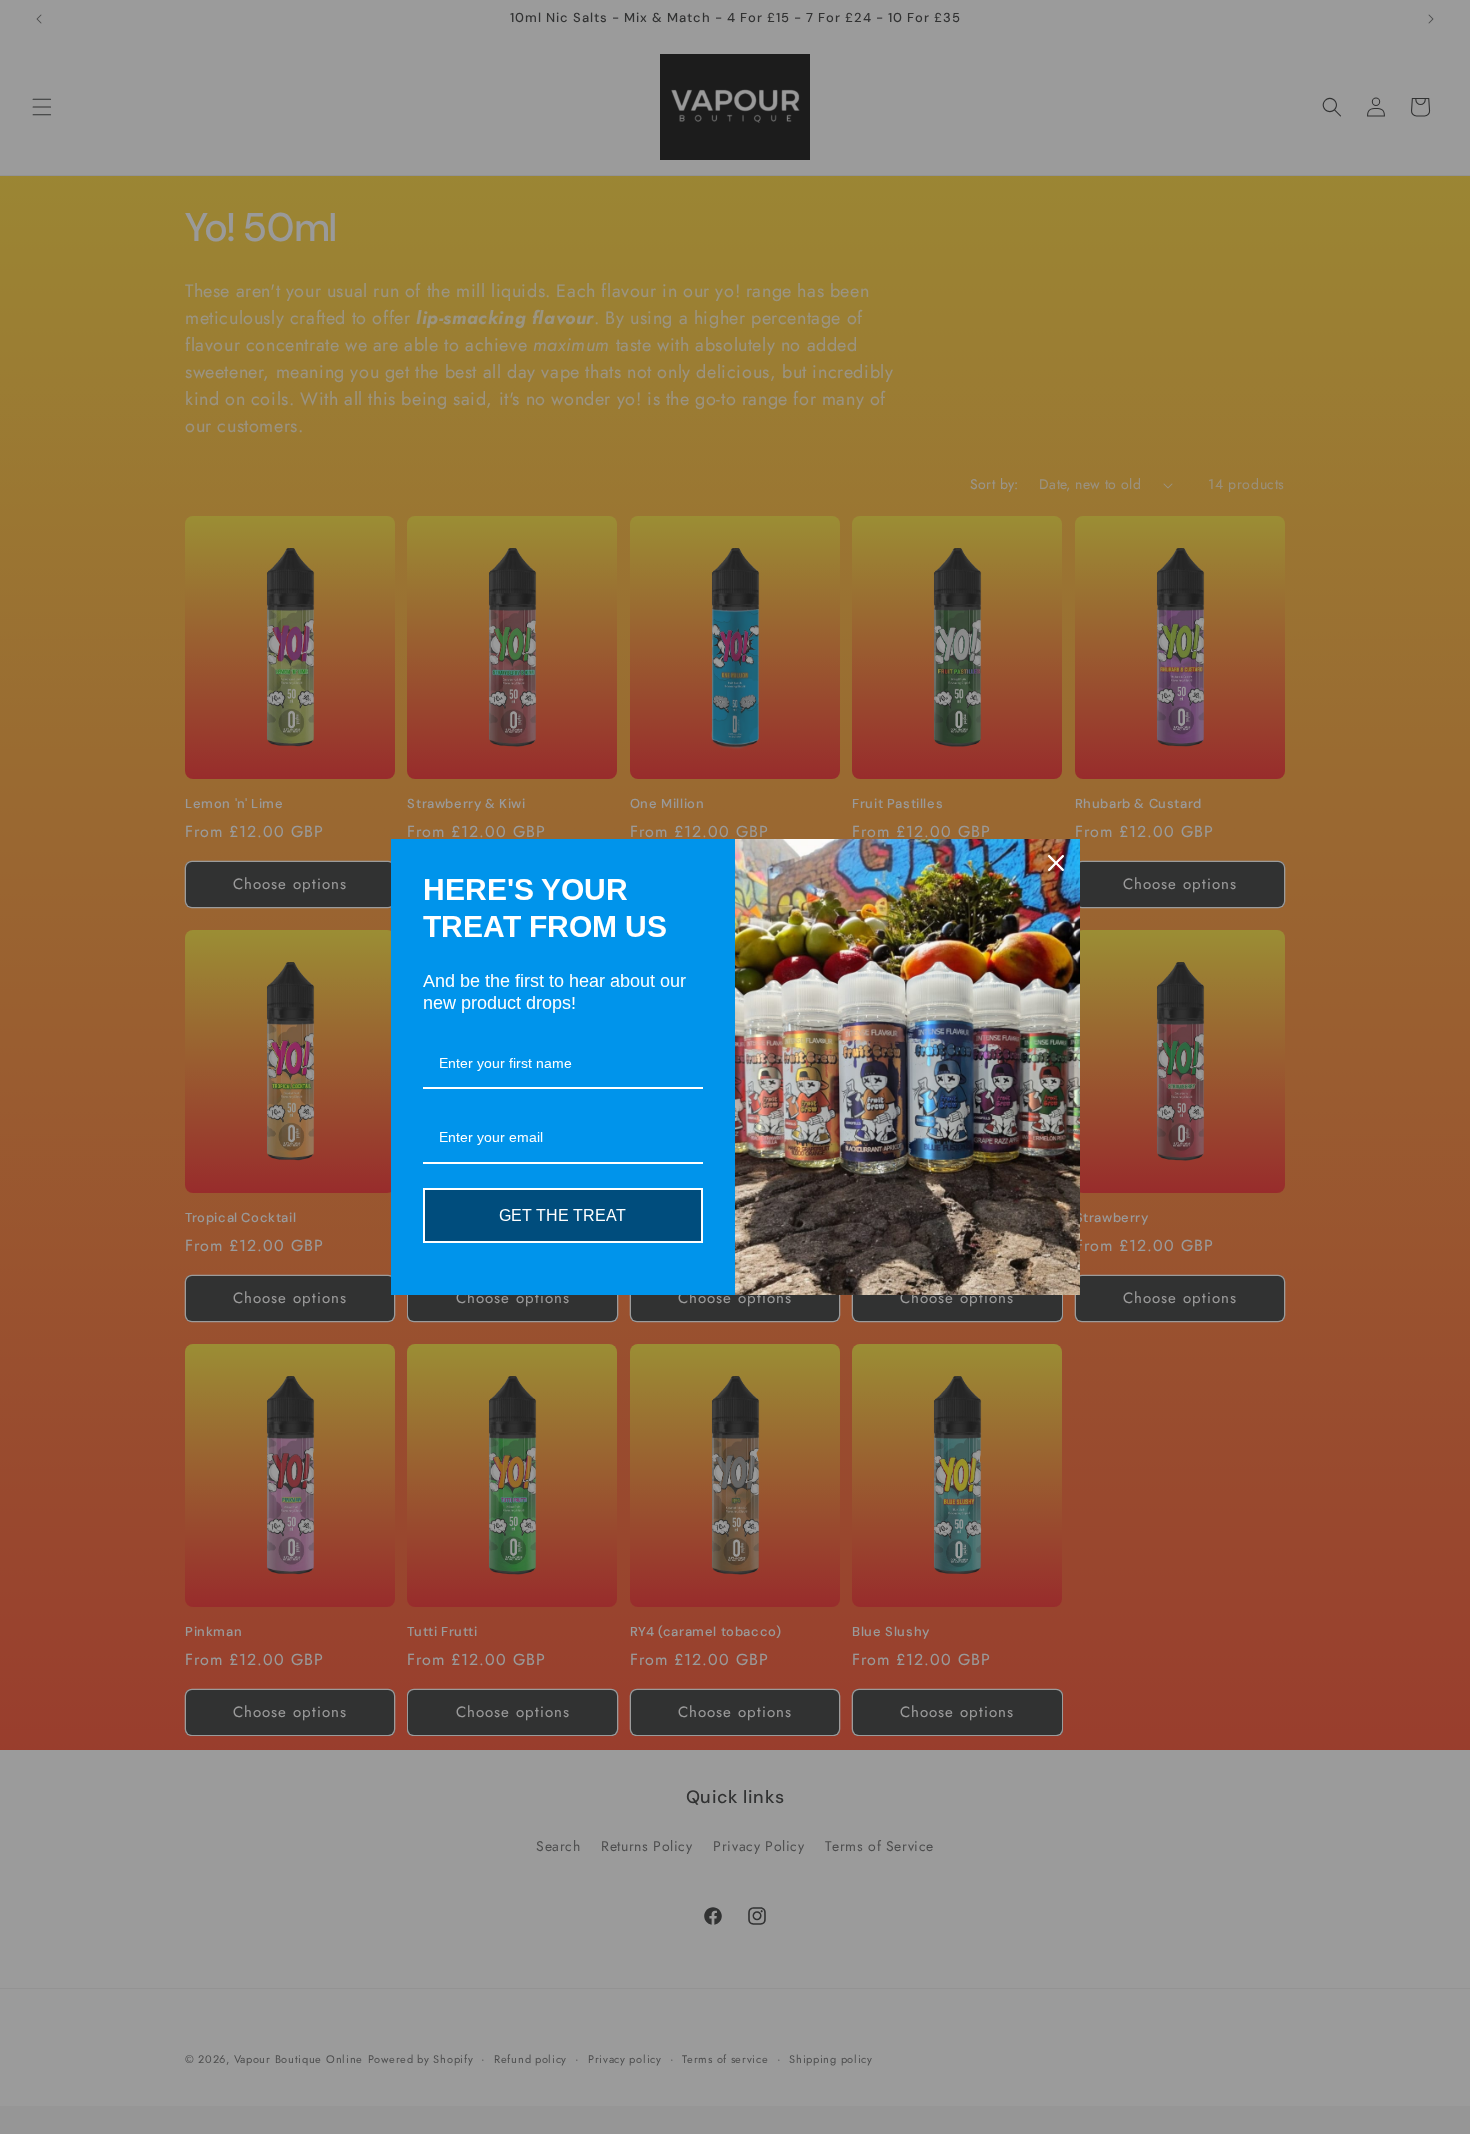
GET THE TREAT (562, 1215)
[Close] (1056, 863)
